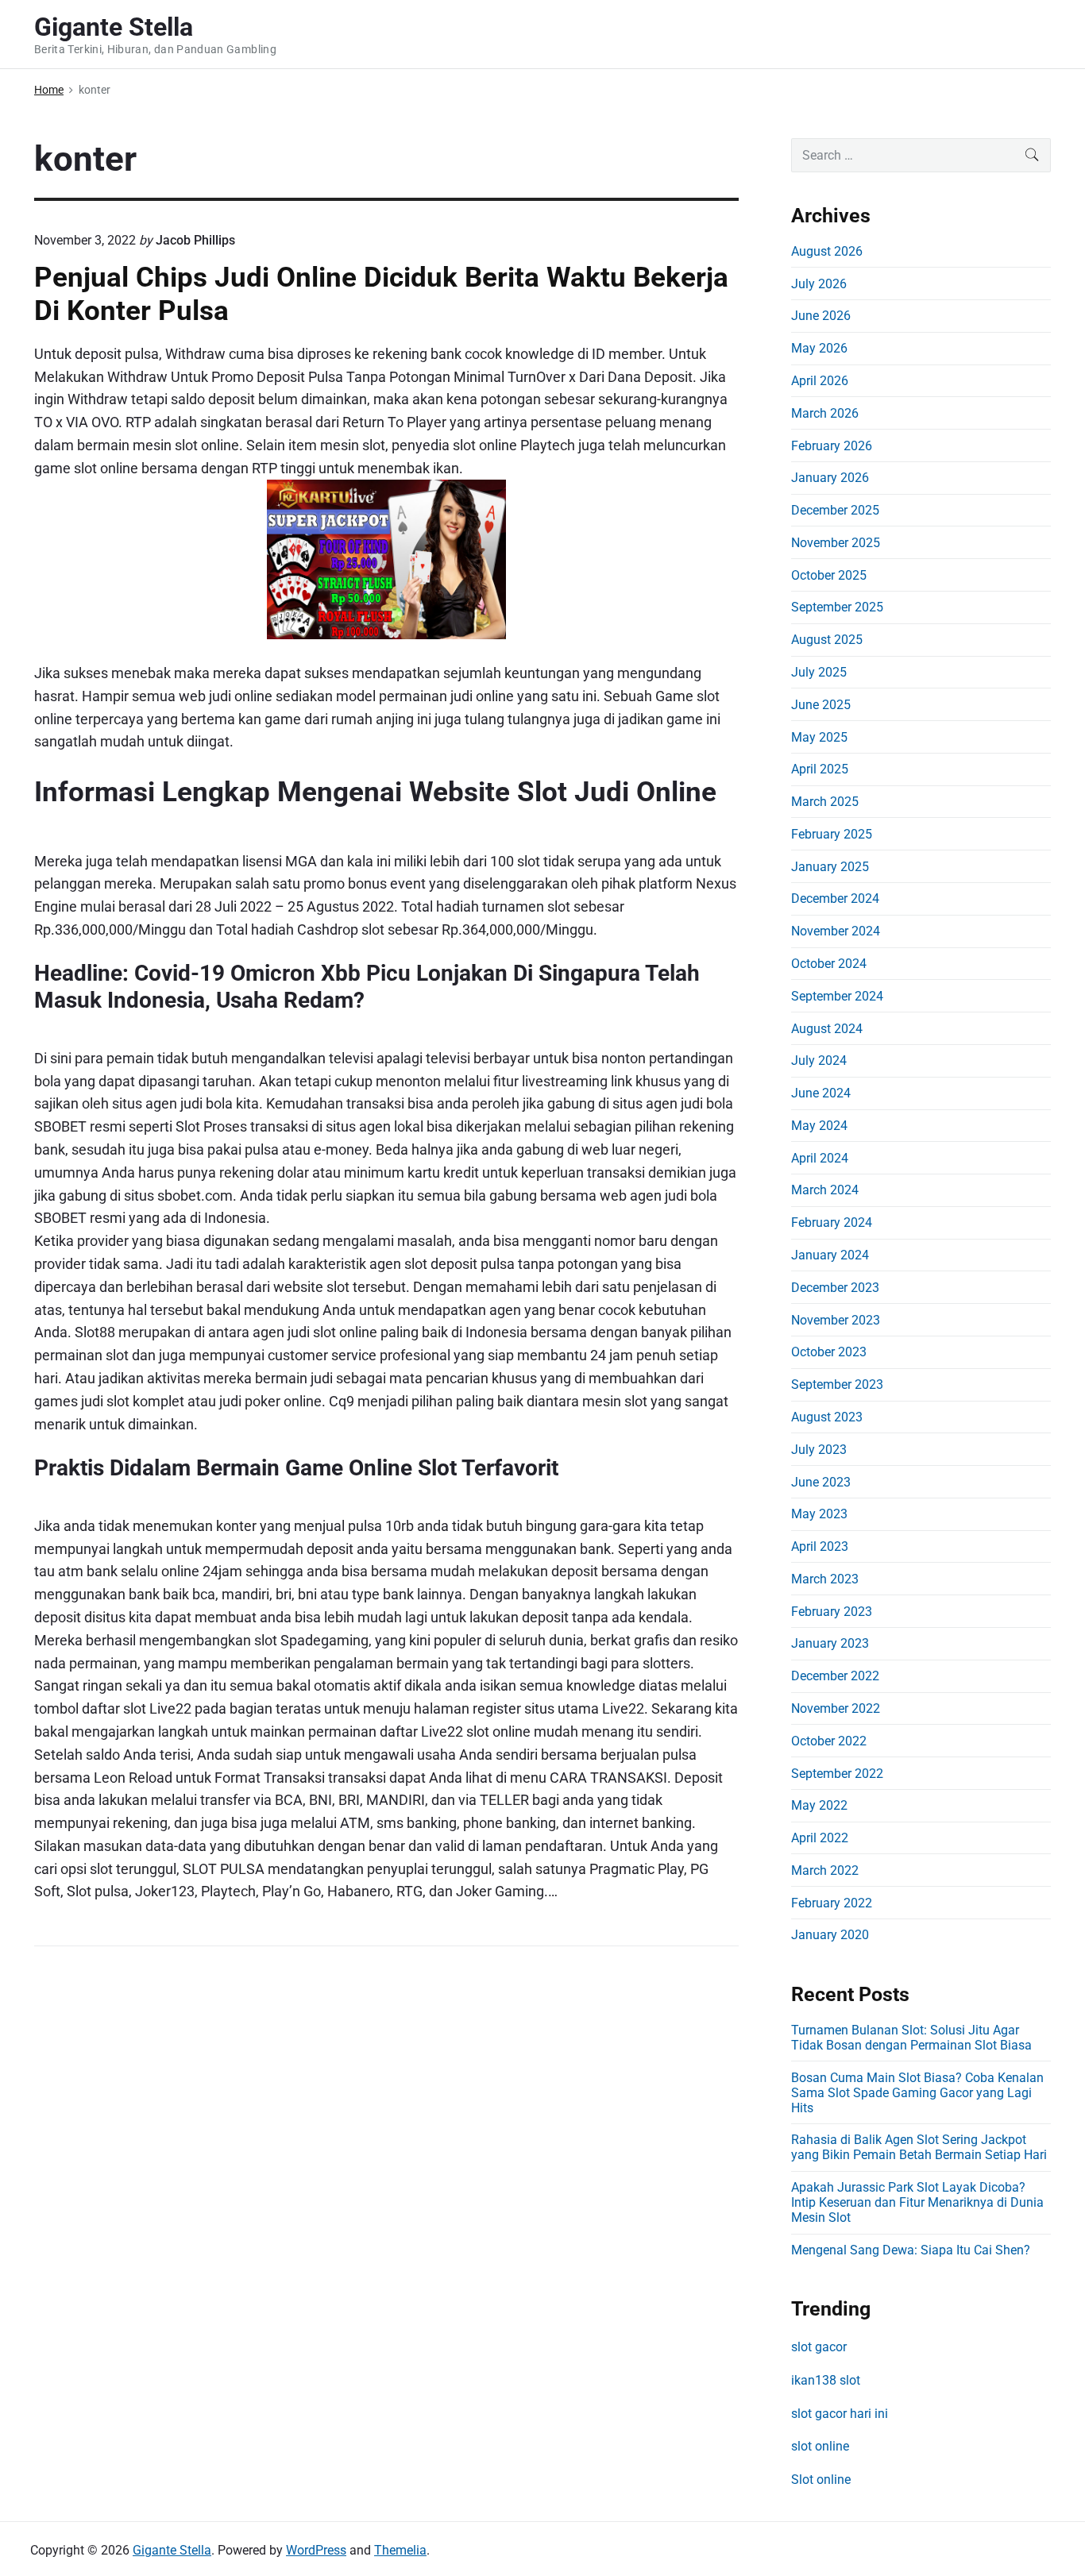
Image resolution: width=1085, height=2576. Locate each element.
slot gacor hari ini (840, 2414)
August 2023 (827, 1417)
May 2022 (819, 1805)
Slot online (821, 2480)
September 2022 (837, 1774)
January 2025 (830, 867)
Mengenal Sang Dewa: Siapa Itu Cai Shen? (911, 2250)
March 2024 (825, 1190)
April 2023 (820, 1546)
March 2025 (825, 802)
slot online (820, 2446)
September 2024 (837, 996)
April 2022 (820, 1838)
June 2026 (821, 316)
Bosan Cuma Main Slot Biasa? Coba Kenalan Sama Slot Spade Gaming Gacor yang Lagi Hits (917, 2093)
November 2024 (836, 931)
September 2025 (837, 607)
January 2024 (830, 1255)
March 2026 (825, 413)
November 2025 (836, 543)
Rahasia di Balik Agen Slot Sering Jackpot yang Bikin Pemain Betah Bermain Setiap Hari (919, 2147)
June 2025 (821, 705)
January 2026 (830, 478)
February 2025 (832, 834)
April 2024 (820, 1158)
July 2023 (819, 1450)
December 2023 (835, 1288)
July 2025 (819, 672)
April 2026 (820, 381)
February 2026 (832, 446)
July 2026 (819, 284)
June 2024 (821, 1093)
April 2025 (820, 769)
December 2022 (835, 1676)
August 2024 (827, 1029)
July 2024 (819, 1060)
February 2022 (832, 1903)
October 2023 (829, 1352)
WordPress (316, 2550)
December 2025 (835, 510)
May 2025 (819, 737)
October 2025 (829, 575)
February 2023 (832, 1612)
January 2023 (830, 1643)
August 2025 (827, 640)
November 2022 (836, 1708)
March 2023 (825, 1579)
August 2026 (827, 251)
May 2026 (819, 348)
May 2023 (819, 1514)
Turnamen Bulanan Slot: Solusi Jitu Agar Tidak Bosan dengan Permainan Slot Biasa (911, 2038)
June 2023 (821, 1482)
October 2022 (829, 1741)
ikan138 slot (826, 2380)
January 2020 (830, 1935)
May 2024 (819, 1126)
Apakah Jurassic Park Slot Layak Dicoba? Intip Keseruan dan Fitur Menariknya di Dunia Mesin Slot (917, 2202)
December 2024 (835, 899)
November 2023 (836, 1320)
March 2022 (825, 1870)
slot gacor (819, 2347)
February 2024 (832, 1222)
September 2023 (837, 1384)
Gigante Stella (172, 2550)
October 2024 (829, 964)
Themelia (400, 2550)
